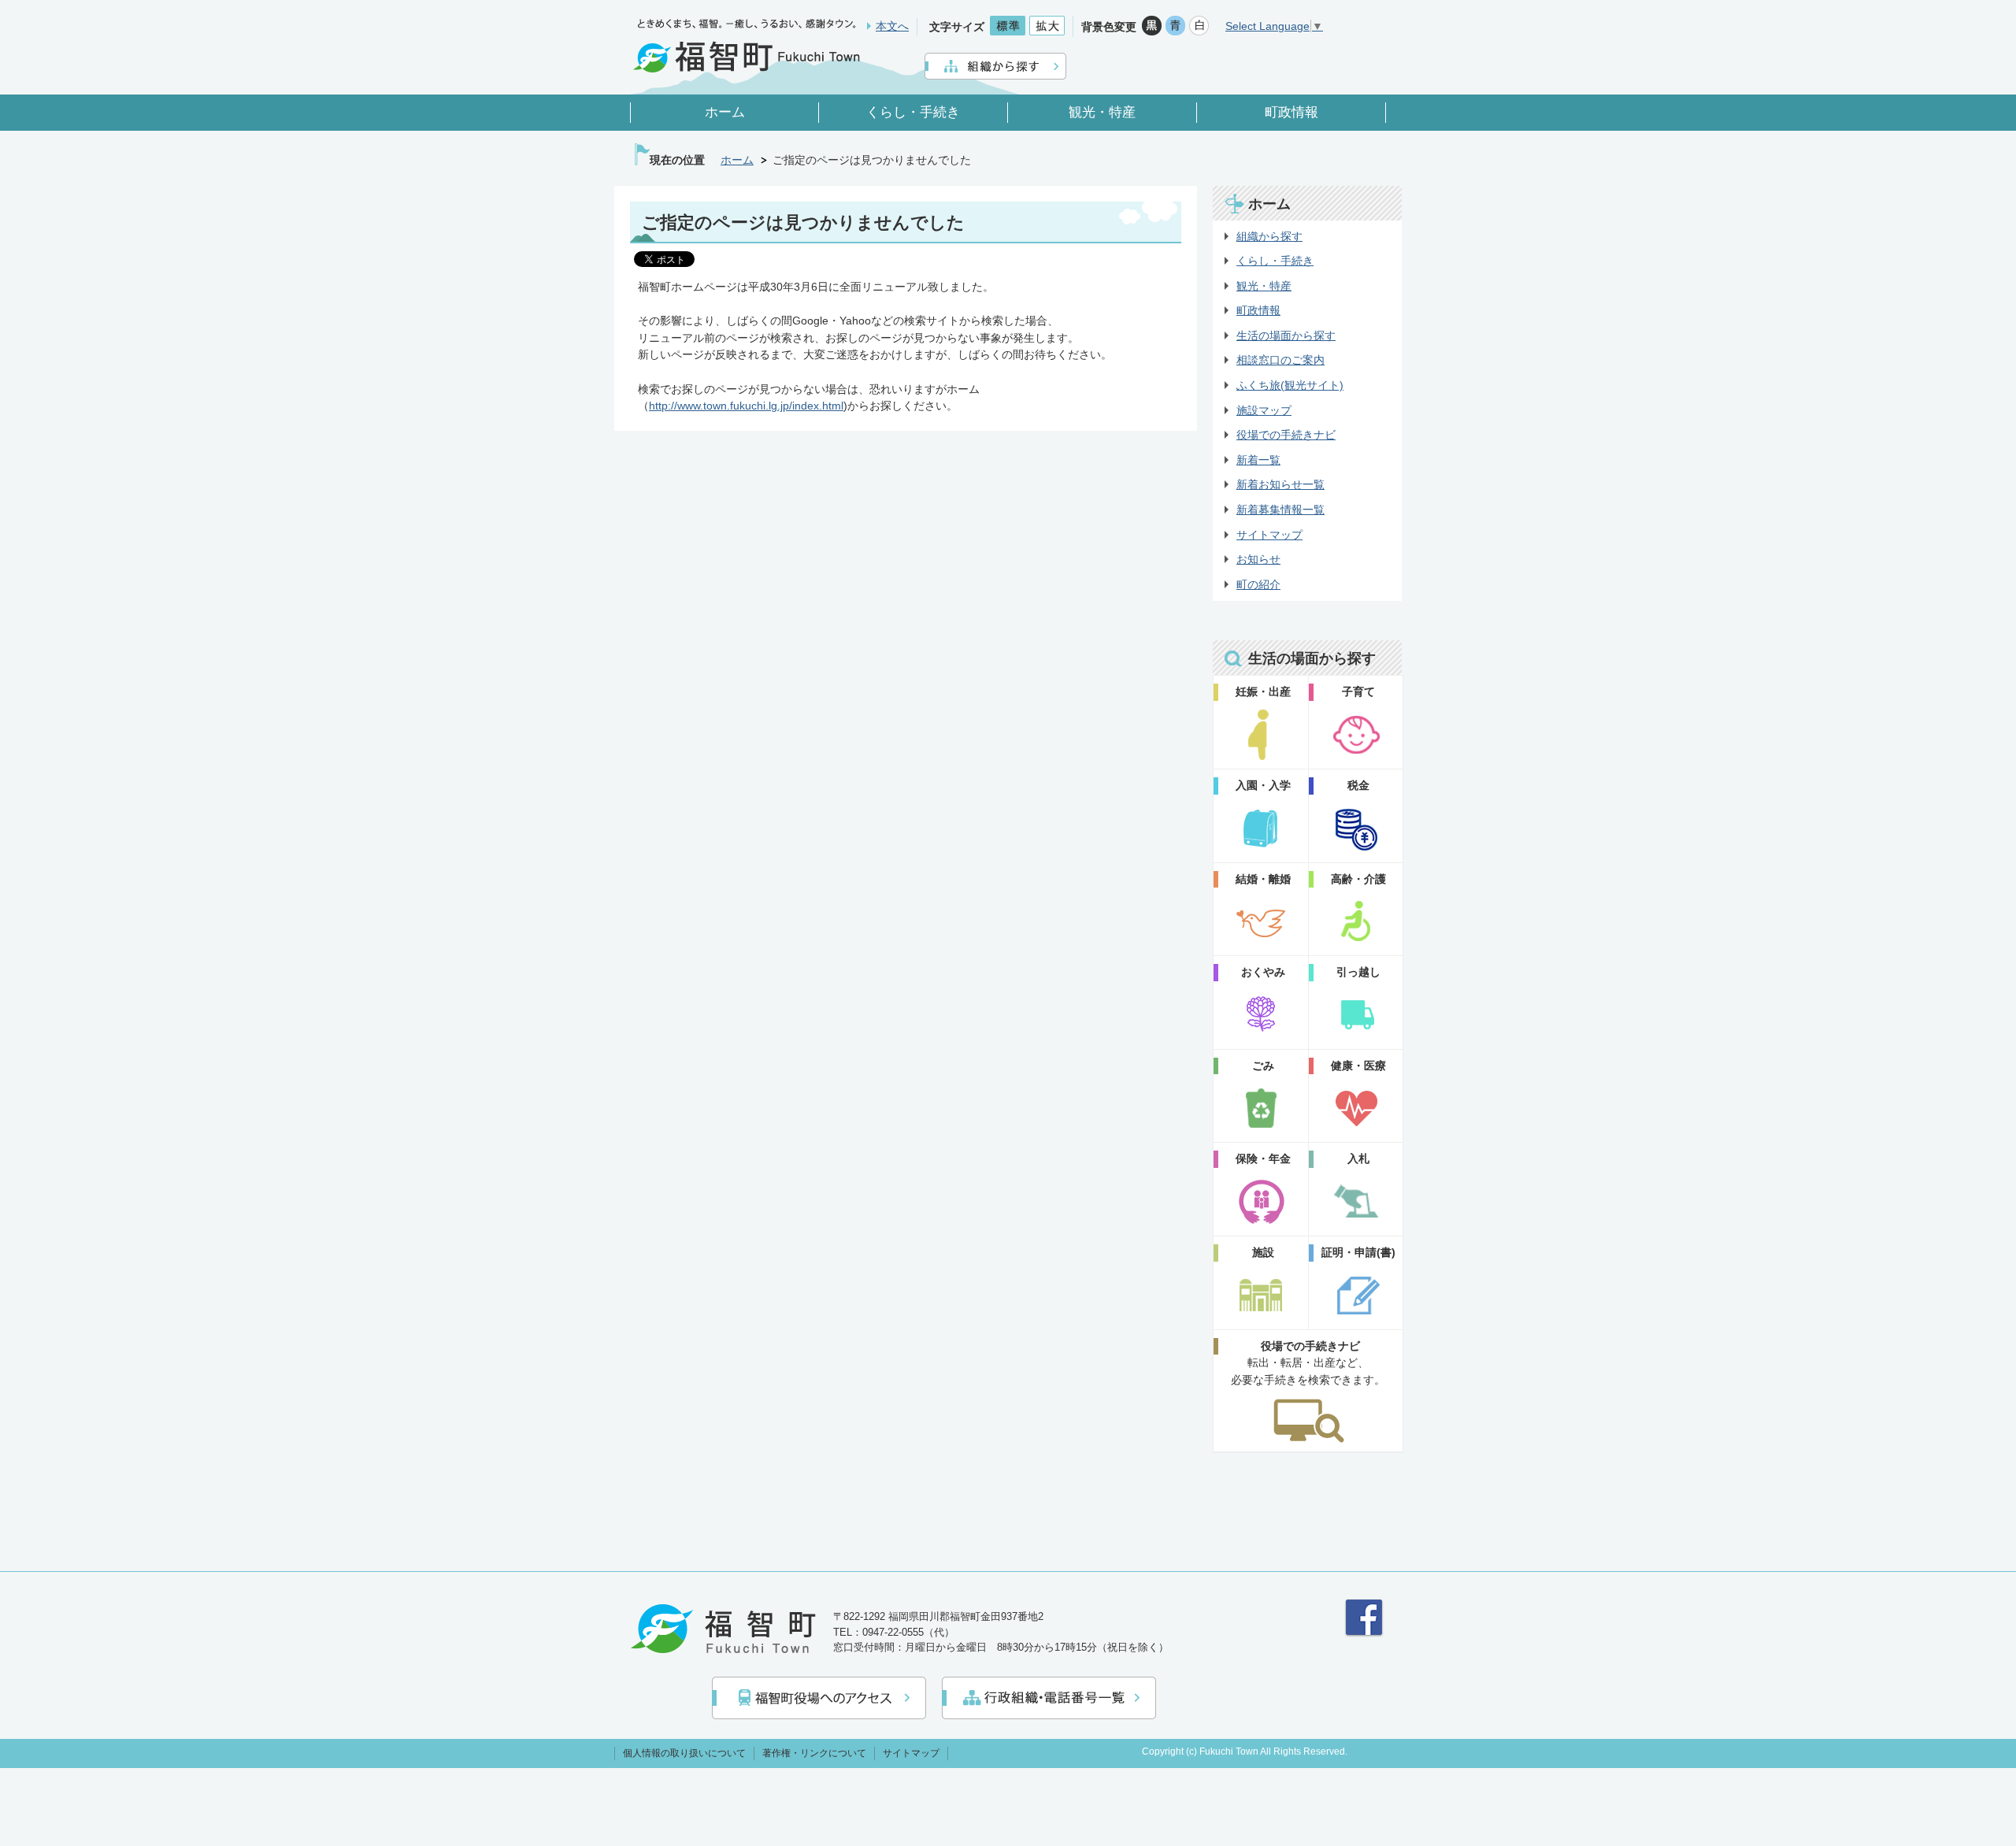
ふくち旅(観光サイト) (1290, 385)
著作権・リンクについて (814, 1753)
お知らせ (1258, 559)
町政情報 (1258, 310)
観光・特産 (1264, 286)
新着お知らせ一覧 (1280, 484)
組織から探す (1269, 236)
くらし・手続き (1275, 261)
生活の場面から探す (1286, 335)
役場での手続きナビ (1286, 435)
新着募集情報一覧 (1280, 510)
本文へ (892, 26)
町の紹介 (1258, 584)
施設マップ (1264, 410)
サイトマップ (1269, 535)
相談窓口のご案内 (1280, 360)
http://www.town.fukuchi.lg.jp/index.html (746, 406)
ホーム (737, 160)
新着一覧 (1258, 460)
